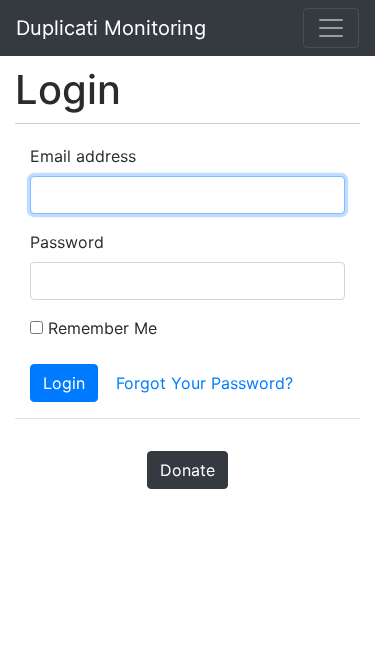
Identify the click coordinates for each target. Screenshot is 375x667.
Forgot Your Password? (204, 383)
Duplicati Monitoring (111, 28)
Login (64, 383)
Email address (83, 156)
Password (67, 242)
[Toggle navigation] (331, 28)
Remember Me (100, 328)
